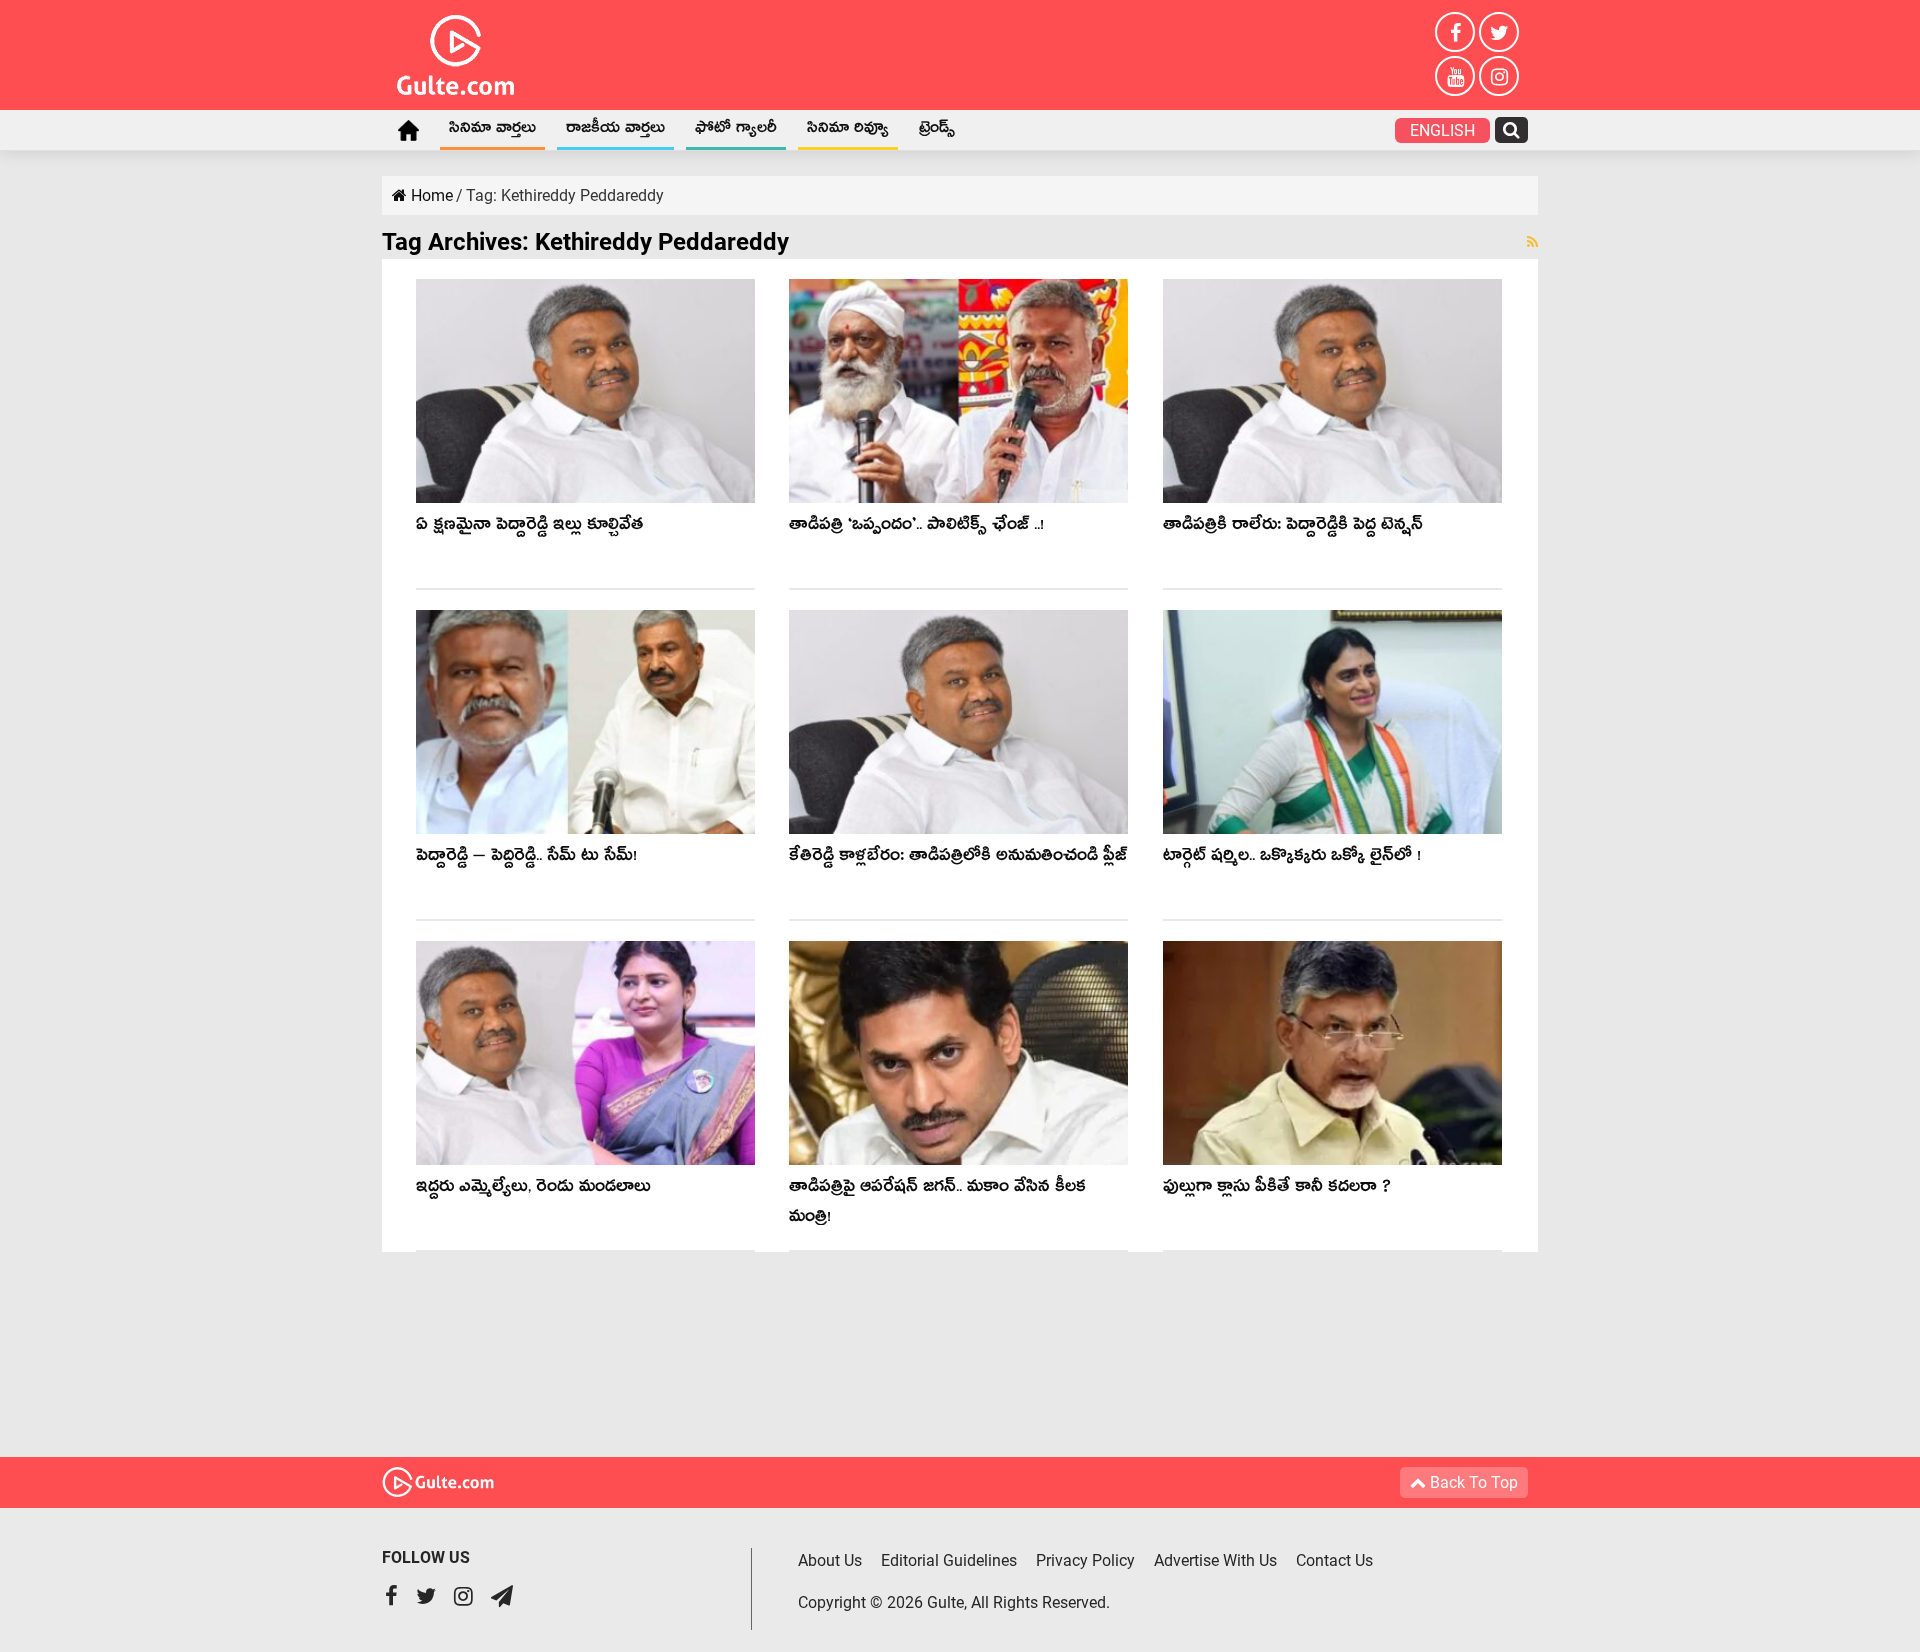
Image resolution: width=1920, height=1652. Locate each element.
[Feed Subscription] (1532, 242)
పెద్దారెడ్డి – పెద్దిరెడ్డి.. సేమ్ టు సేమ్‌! (526, 858)
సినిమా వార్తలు (492, 131)
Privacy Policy (1085, 1560)
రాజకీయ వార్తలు (615, 131)
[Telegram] (502, 1598)
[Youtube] (1455, 76)
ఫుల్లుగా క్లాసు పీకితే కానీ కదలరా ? (1277, 1189)
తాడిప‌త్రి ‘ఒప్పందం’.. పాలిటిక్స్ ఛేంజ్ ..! (916, 527)
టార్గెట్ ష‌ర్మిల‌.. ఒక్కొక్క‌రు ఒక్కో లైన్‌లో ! (1292, 858)
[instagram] (1499, 76)
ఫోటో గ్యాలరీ (736, 131)
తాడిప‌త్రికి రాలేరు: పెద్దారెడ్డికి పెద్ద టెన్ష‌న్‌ (1293, 527)
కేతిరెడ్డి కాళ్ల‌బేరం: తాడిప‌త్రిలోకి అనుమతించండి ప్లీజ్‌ (958, 858)
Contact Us (1334, 1560)
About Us (830, 1560)
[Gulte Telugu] (455, 51)
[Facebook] (1455, 32)
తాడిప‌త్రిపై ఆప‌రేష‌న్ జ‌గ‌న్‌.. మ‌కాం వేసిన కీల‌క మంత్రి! (937, 1204)
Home (408, 130)
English (1442, 130)
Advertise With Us (1215, 1560)
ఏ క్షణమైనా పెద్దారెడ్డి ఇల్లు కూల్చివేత (529, 527)
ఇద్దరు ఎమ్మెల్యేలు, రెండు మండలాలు (533, 1189)
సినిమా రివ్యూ (848, 131)
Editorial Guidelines (949, 1560)
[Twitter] (1499, 32)
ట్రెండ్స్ (937, 131)
